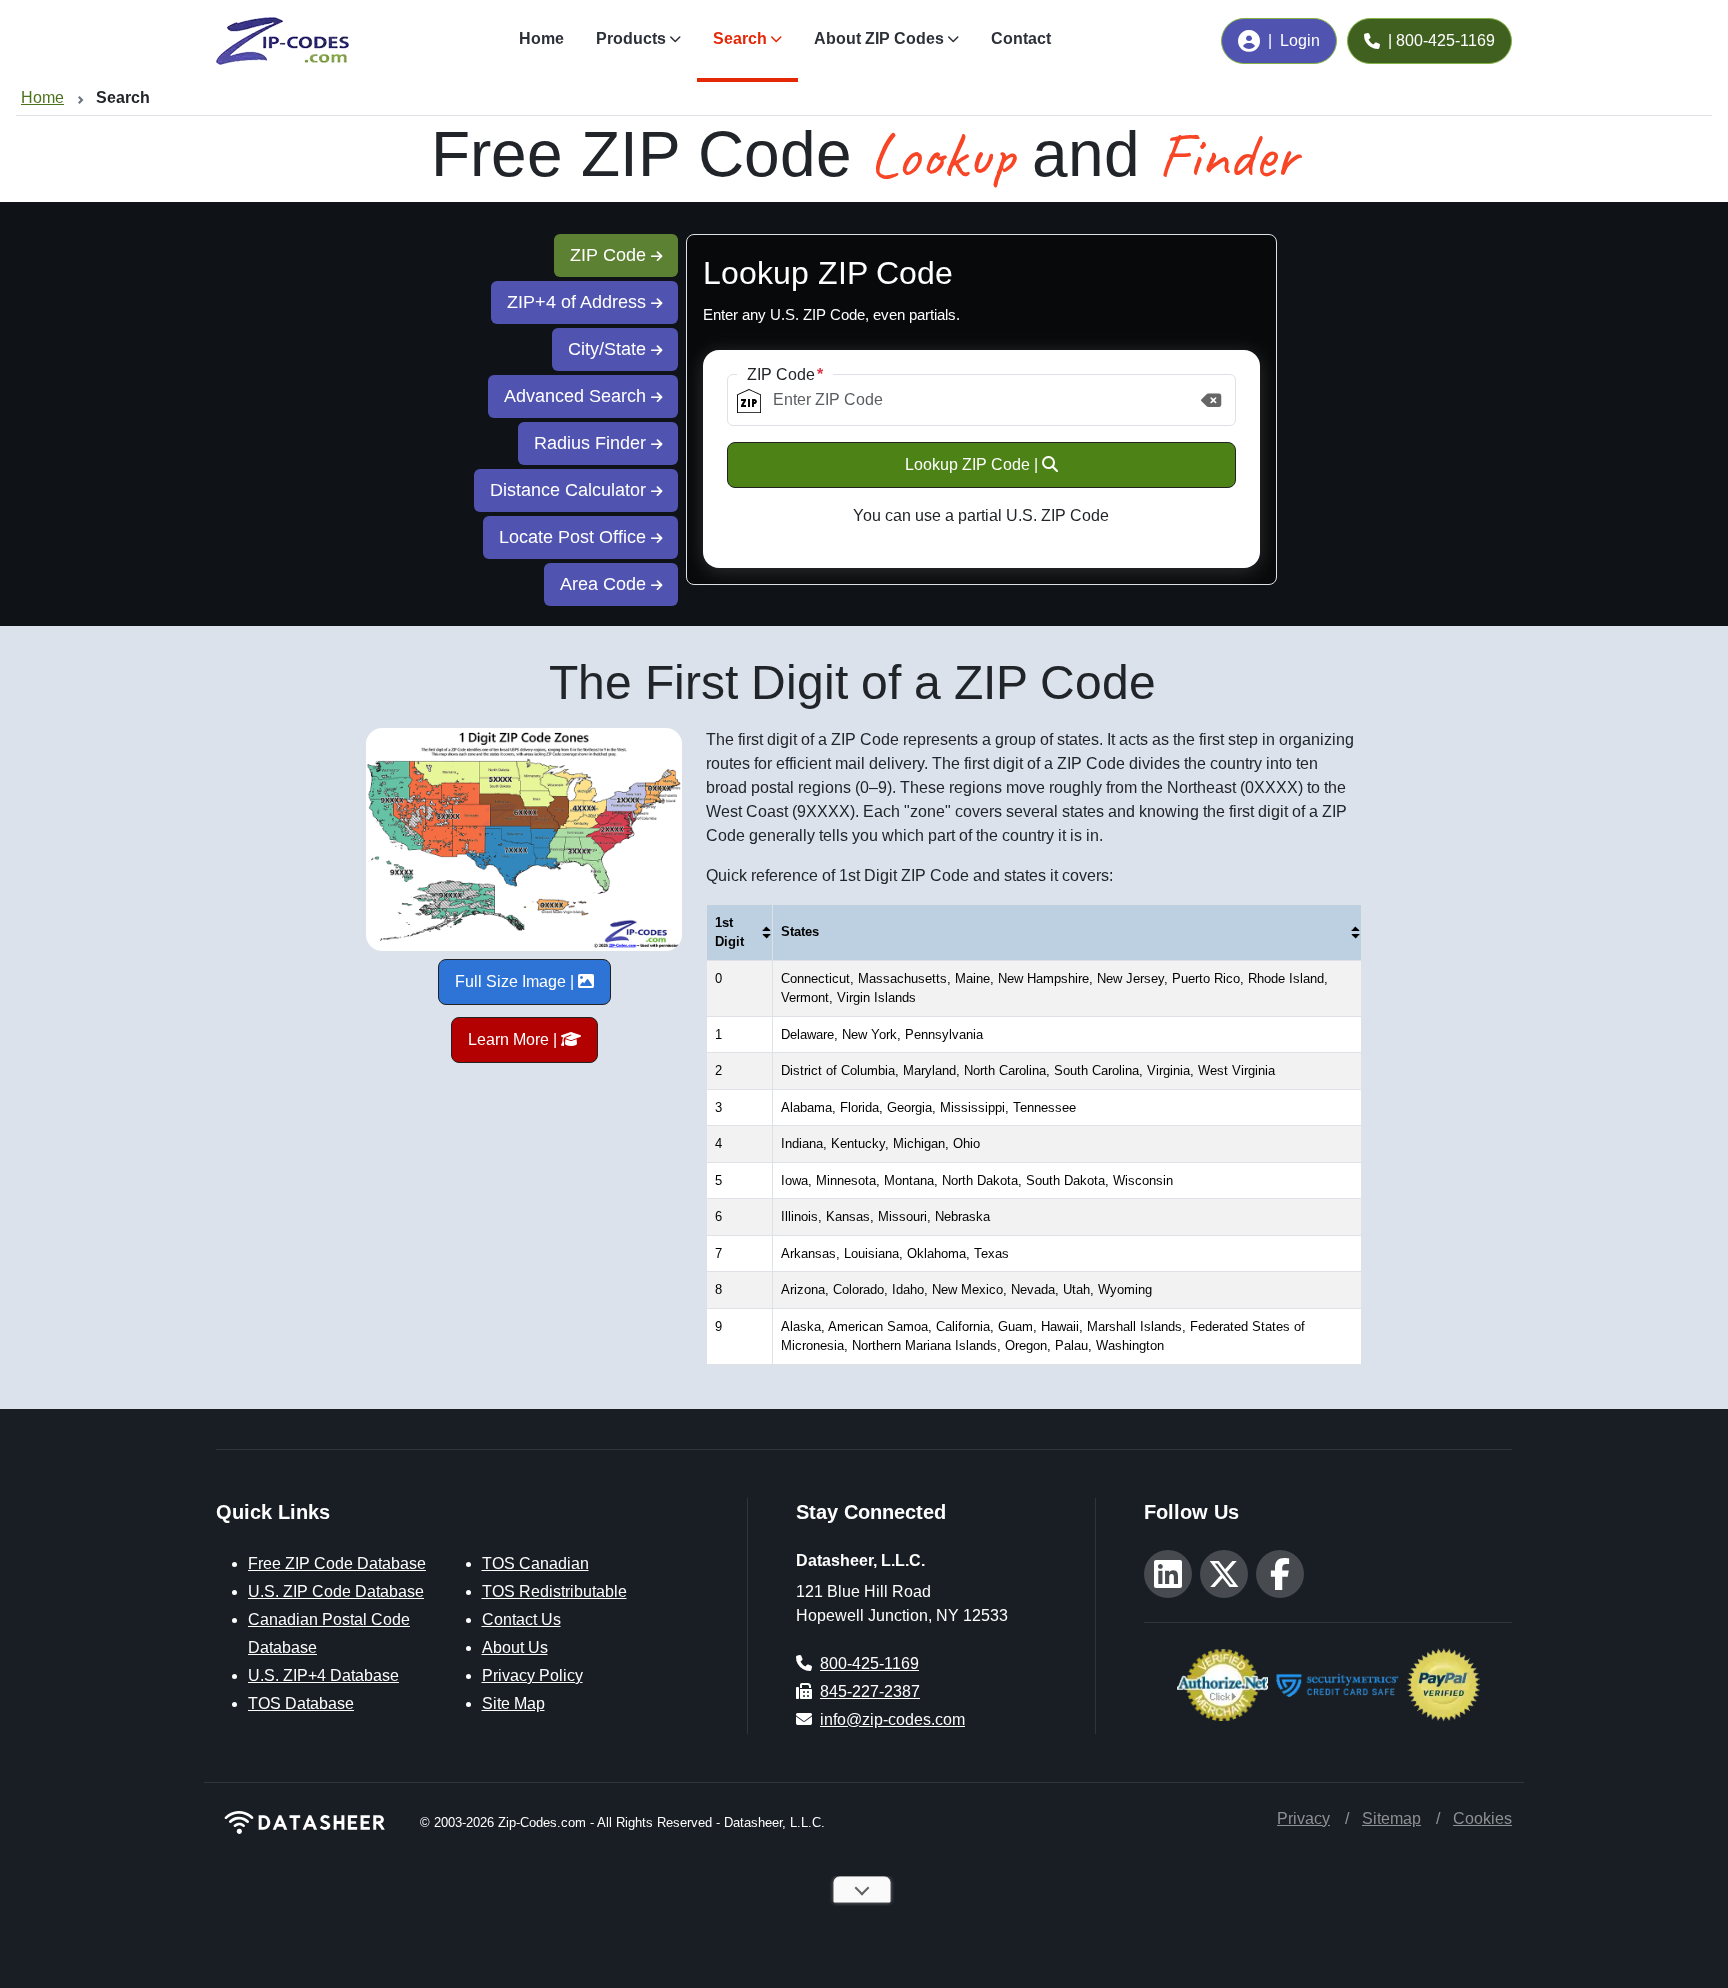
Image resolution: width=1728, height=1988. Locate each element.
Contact (1021, 38)
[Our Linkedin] (1168, 1574)
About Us (515, 1647)
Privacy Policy (532, 1675)
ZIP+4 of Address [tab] (579, 302)
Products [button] (631, 38)
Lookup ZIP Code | (973, 464)
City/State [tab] (609, 349)
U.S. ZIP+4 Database (323, 1675)
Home (541, 38)
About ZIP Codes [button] (879, 38)
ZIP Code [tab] (610, 255)
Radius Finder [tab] (592, 443)
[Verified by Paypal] (1443, 1682)
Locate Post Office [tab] (575, 537)
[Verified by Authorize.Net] (1222, 1682)
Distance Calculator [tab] (570, 490)
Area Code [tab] (605, 584)
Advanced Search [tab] (577, 396)
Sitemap (1391, 1818)
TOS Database (301, 1703)
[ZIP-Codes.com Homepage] (282, 41)
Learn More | (514, 1039)
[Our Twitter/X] (1224, 1574)
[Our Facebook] (1280, 1574)
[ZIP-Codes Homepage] (306, 1822)
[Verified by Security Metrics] (1337, 1682)
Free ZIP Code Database (337, 1563)
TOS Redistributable (554, 1591)
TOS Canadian (535, 1563)
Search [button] (740, 38)
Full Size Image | (516, 981)
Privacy (1303, 1818)
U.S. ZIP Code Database (336, 1591)
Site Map (513, 1703)
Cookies (1482, 1818)
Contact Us (521, 1619)
